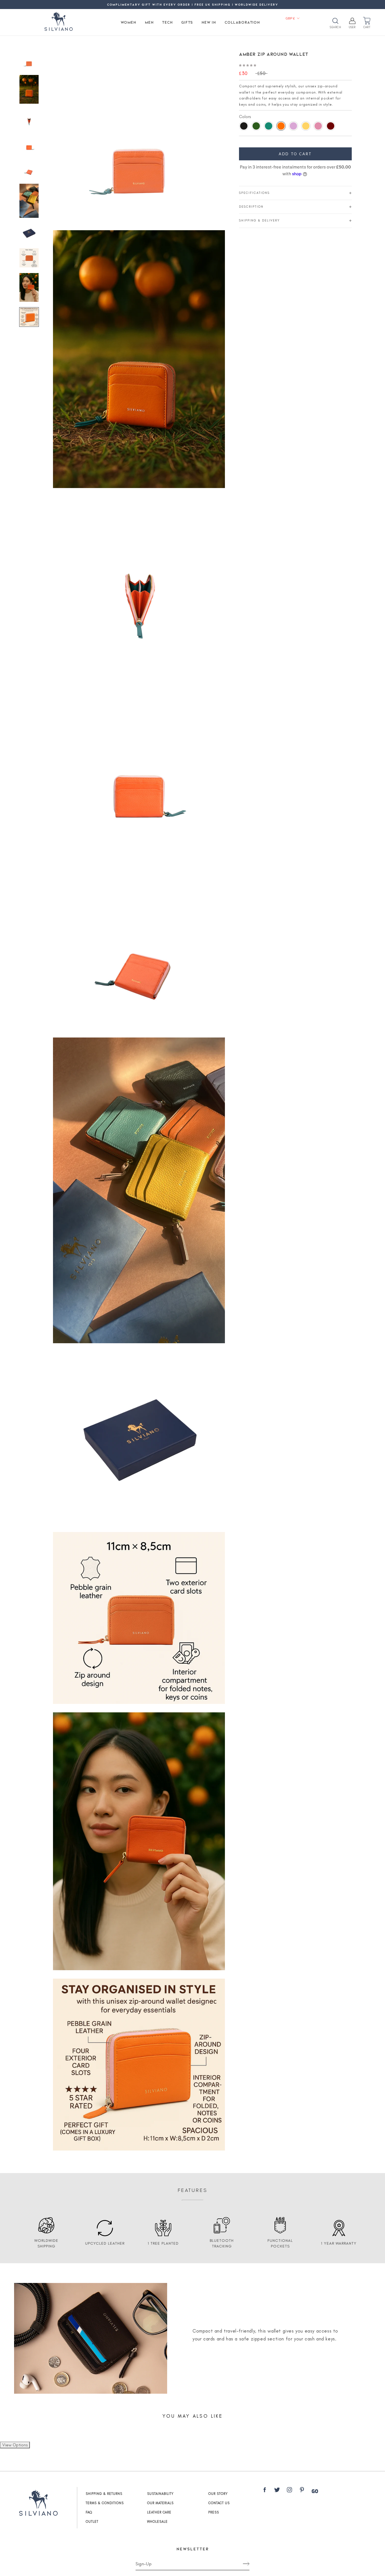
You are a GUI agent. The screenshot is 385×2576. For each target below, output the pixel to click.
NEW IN (209, 22)
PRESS (214, 2512)
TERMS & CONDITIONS (105, 2503)
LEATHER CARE (159, 2512)
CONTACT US (219, 2503)
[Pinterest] (302, 2491)
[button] (248, 65)
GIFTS (187, 22)
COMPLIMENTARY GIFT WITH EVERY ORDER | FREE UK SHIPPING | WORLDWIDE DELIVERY (193, 4)
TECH (167, 22)
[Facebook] (265, 2491)
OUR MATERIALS (160, 2503)
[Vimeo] (315, 2491)
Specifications (254, 193)
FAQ (89, 2512)
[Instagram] (289, 2491)
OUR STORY (218, 2494)
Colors (245, 117)
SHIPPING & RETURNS (104, 2494)
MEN (149, 22)
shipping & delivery (259, 220)
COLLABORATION (242, 22)
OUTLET (92, 2522)
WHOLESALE (157, 2522)
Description (251, 207)
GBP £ (290, 18)
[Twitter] (277, 2491)
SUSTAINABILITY (160, 2494)
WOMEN (129, 22)
